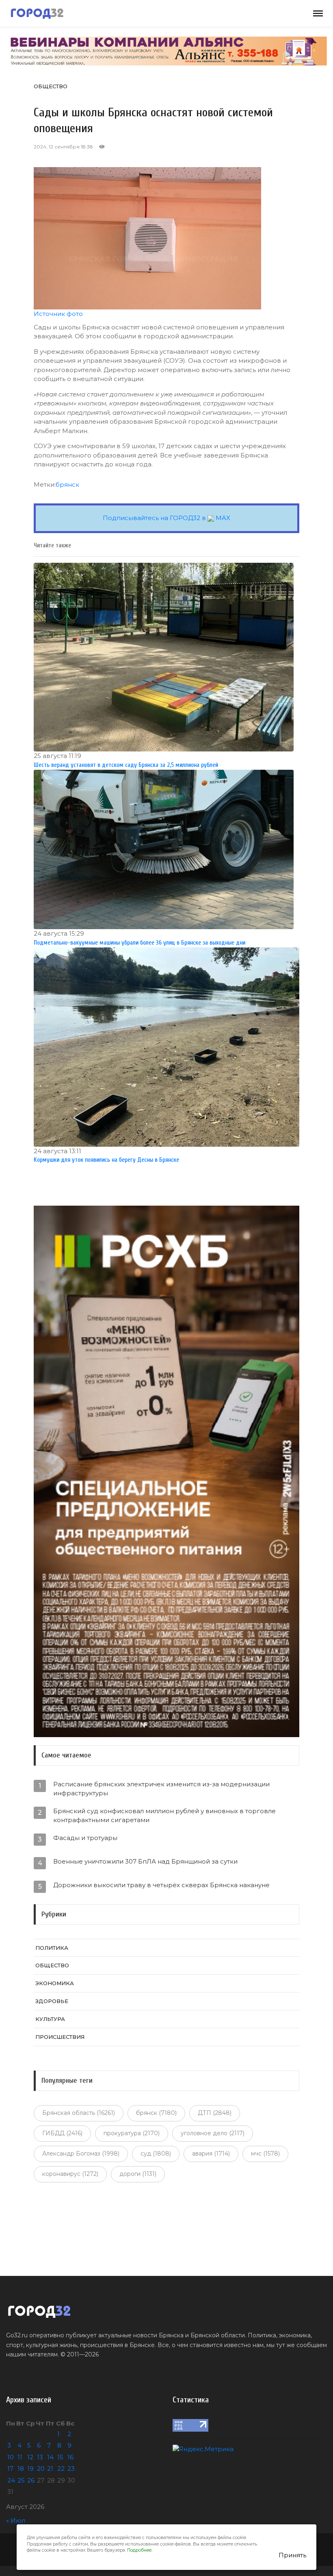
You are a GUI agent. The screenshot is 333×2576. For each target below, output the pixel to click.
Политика (52, 1948)
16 (70, 2457)
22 (61, 2468)
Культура (50, 2019)
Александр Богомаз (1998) (81, 2154)
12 (30, 2457)
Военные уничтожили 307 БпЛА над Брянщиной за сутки (145, 1861)
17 (10, 2468)
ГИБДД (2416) (62, 2133)
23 (71, 2468)
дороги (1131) (138, 2174)
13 (40, 2457)
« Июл (16, 2520)
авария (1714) (211, 2154)
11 (20, 2457)
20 (41, 2468)
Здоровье (52, 2001)
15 (60, 2457)
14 (50, 2457)
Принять (292, 2555)
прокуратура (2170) (132, 2133)
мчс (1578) (265, 2154)
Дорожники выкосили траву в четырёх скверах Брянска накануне (161, 1885)
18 (21, 2468)
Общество (51, 86)
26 (31, 2480)
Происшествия (60, 2037)
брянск (67, 484)
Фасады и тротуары (85, 1838)
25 (21, 2480)
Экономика (55, 1983)
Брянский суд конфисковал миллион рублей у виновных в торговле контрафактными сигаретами (164, 1815)
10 (11, 2457)
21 (50, 2468)
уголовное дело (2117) (213, 2133)
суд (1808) (156, 2154)
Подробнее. (140, 2550)
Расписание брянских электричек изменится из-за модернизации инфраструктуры (161, 1789)
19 (30, 2468)
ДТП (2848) (215, 2113)
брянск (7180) (156, 2113)
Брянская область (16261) (79, 2113)
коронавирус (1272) (70, 2174)
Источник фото (58, 314)
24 (11, 2480)
